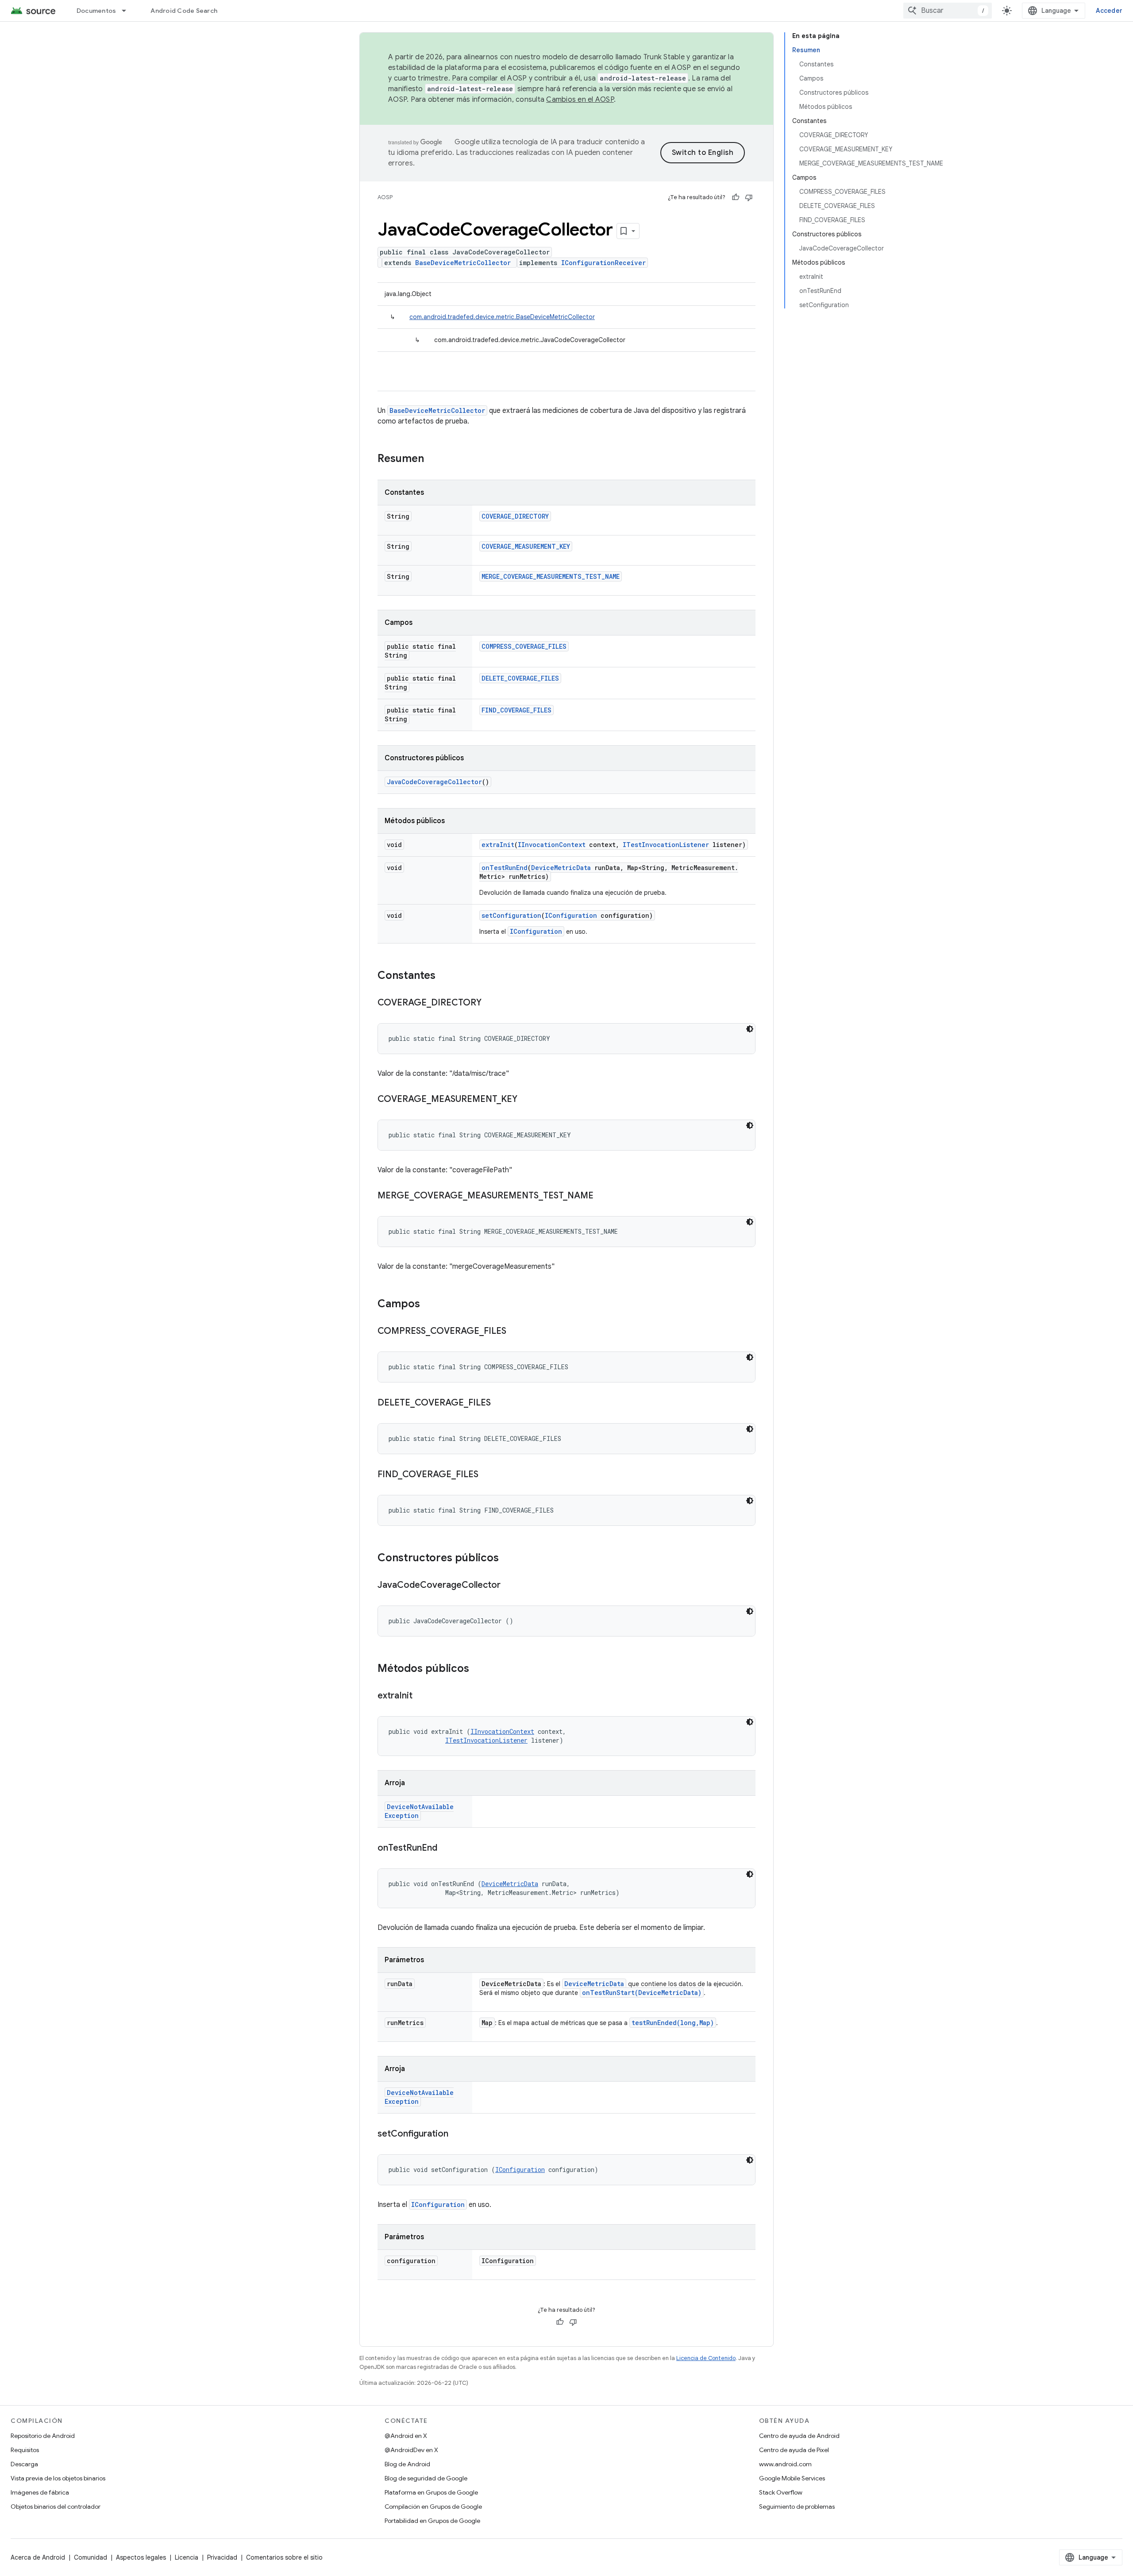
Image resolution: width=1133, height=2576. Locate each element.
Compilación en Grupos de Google (433, 2507)
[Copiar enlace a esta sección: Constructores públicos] (508, 1559)
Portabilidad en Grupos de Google (432, 2521)
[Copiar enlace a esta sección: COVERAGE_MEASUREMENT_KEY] (526, 1100)
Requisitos (25, 2450)
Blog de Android (407, 2464)
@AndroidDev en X (411, 2450)
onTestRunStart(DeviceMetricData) (642, 1993)
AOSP (385, 197)
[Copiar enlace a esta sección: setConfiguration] (457, 2134)
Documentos (96, 11)
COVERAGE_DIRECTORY (515, 516)
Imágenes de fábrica (40, 2492)
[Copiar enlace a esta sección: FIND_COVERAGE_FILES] (487, 1475)
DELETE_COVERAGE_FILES (520, 678)
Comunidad (91, 2557)
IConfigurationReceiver (603, 263)
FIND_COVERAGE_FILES (516, 710)
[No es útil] (749, 197)
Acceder (1109, 11)
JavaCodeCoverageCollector (434, 782)
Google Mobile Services (792, 2478)
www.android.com (785, 2464)
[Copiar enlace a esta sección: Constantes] (444, 976)
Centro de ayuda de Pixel (794, 2450)
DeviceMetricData (561, 868)
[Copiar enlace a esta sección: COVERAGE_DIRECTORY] (490, 1003)
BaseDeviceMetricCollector (463, 263)
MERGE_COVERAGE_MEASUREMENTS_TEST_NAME (551, 576)
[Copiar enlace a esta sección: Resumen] (433, 459)
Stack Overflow (781, 2492)
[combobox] (948, 11)
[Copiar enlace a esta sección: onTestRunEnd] (446, 1848)
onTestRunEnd (505, 868)
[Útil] (736, 197)
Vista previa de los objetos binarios (58, 2478)
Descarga (24, 2464)
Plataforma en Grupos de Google (431, 2492)
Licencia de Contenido (706, 2358)
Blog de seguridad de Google (426, 2478)
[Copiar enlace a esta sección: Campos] (429, 1305)
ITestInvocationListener (666, 845)
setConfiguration (511, 915)
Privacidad (222, 2557)
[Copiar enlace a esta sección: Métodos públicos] (478, 1669)
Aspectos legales (141, 2557)
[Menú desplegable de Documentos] (128, 11)
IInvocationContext (552, 845)
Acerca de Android (38, 2557)
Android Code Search (184, 11)
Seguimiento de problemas (797, 2507)
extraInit (498, 845)
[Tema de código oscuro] (750, 1029)
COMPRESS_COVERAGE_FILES (524, 646)
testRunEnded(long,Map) (673, 2023)
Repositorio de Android (43, 2436)
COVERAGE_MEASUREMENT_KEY (526, 546)
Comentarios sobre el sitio (284, 2557)
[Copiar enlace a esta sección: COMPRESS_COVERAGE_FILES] (515, 1332)
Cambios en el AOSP (580, 100)
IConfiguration (571, 915)
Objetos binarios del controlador (56, 2507)
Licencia (187, 2557)
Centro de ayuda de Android (799, 2436)
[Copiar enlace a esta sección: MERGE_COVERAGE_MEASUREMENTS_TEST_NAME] (602, 1196)
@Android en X (406, 2436)
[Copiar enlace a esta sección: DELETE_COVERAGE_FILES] (500, 1403)
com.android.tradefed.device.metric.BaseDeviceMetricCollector (502, 317)
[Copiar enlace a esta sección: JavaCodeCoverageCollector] (509, 1586)
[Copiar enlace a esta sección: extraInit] (421, 1696)
